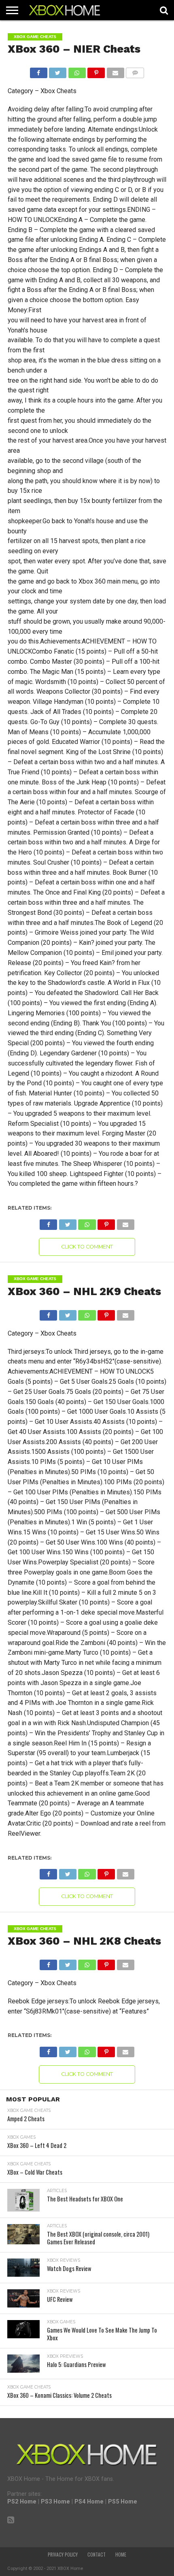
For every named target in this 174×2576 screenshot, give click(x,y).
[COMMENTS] (135, 71)
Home (121, 2555)
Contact (97, 2555)
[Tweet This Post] (58, 71)
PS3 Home (55, 2502)
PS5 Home (123, 2502)
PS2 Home (22, 2502)
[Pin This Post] (96, 71)
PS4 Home (89, 2502)
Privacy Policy (63, 2555)
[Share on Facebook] (39, 71)
